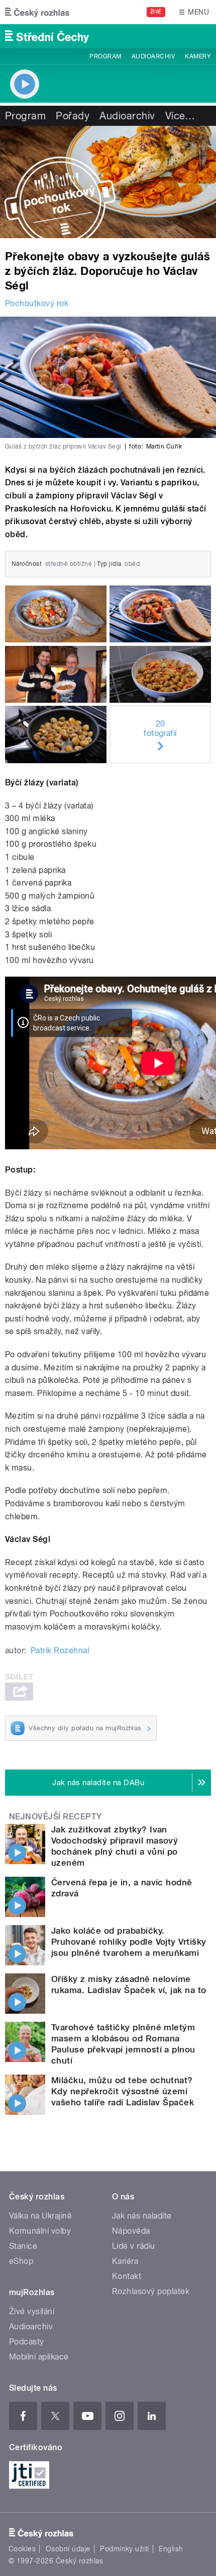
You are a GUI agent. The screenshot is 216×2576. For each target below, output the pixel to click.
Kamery (198, 56)
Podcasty (27, 2342)
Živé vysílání (32, 2311)
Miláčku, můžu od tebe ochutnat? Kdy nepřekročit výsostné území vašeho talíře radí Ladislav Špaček (123, 2091)
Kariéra (125, 2261)
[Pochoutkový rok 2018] (108, 182)
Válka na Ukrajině (40, 2216)
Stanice (23, 2246)
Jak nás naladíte (142, 2216)
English (171, 2549)
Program (105, 56)
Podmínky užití (125, 2549)
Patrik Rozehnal (60, 1650)
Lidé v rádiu (134, 2246)
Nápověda (131, 2231)
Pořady (73, 116)
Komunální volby (40, 2231)
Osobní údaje (68, 2549)
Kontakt (127, 2276)
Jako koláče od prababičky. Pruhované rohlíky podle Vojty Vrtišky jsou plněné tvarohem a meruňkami (129, 1942)
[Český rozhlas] (37, 12)
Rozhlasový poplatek (151, 2291)
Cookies (22, 2549)
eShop (21, 2261)
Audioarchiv (153, 56)
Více (180, 116)
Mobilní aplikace (39, 2357)
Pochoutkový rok (37, 303)
